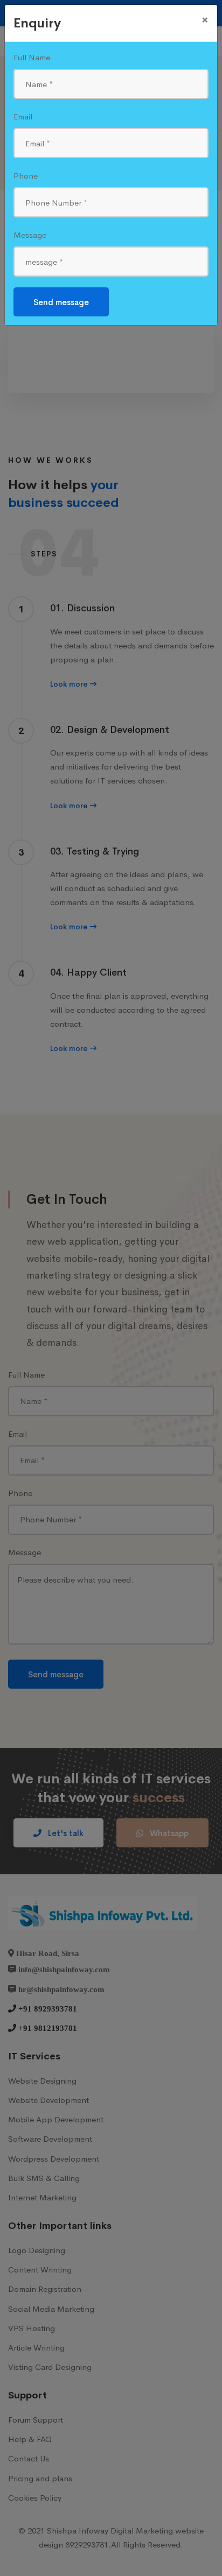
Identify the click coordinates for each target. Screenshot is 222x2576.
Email (23, 117)
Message (30, 235)
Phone (26, 176)
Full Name (32, 57)
